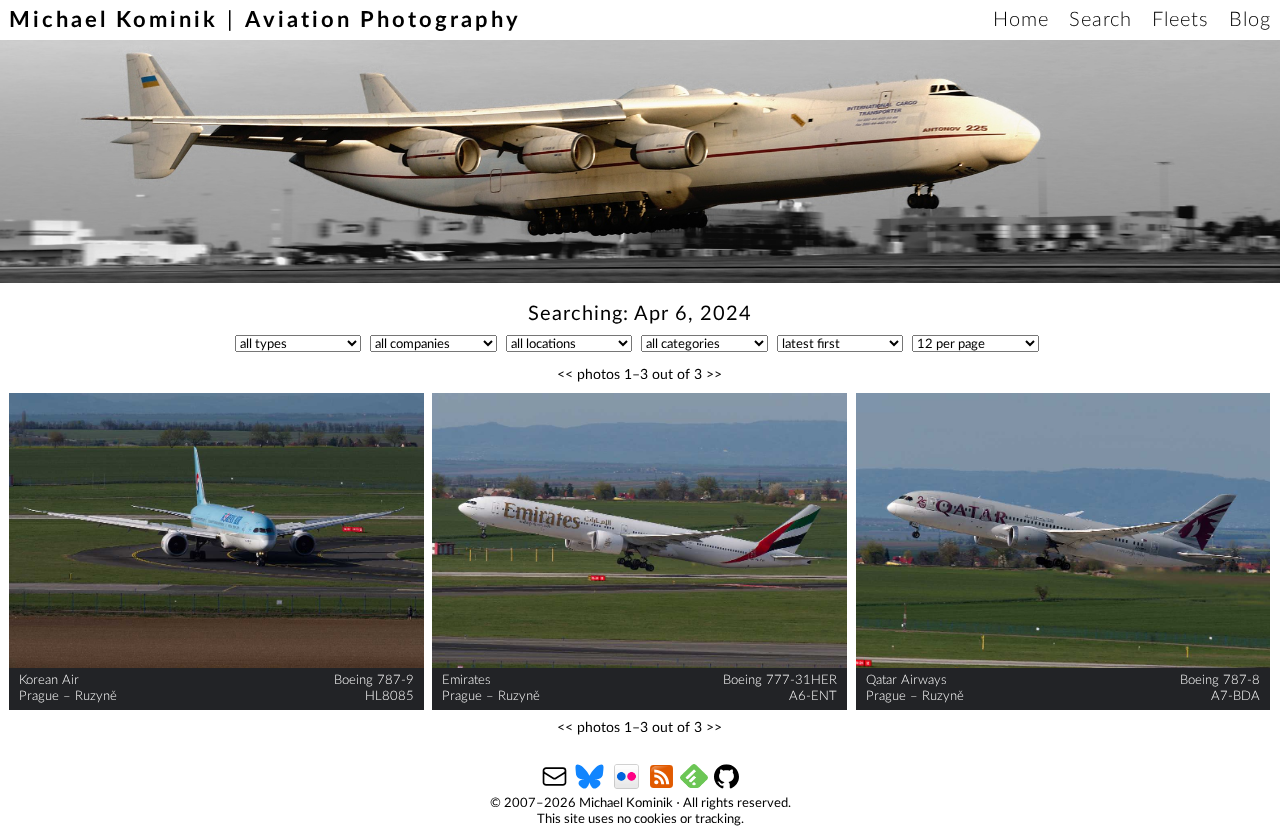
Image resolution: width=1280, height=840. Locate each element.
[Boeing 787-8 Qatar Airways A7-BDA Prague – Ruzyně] (1063, 531)
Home (1021, 20)
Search (1100, 20)
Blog (1250, 20)
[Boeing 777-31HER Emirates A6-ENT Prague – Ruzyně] (639, 531)
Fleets (1180, 20)
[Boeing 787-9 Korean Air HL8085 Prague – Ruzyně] (216, 531)
